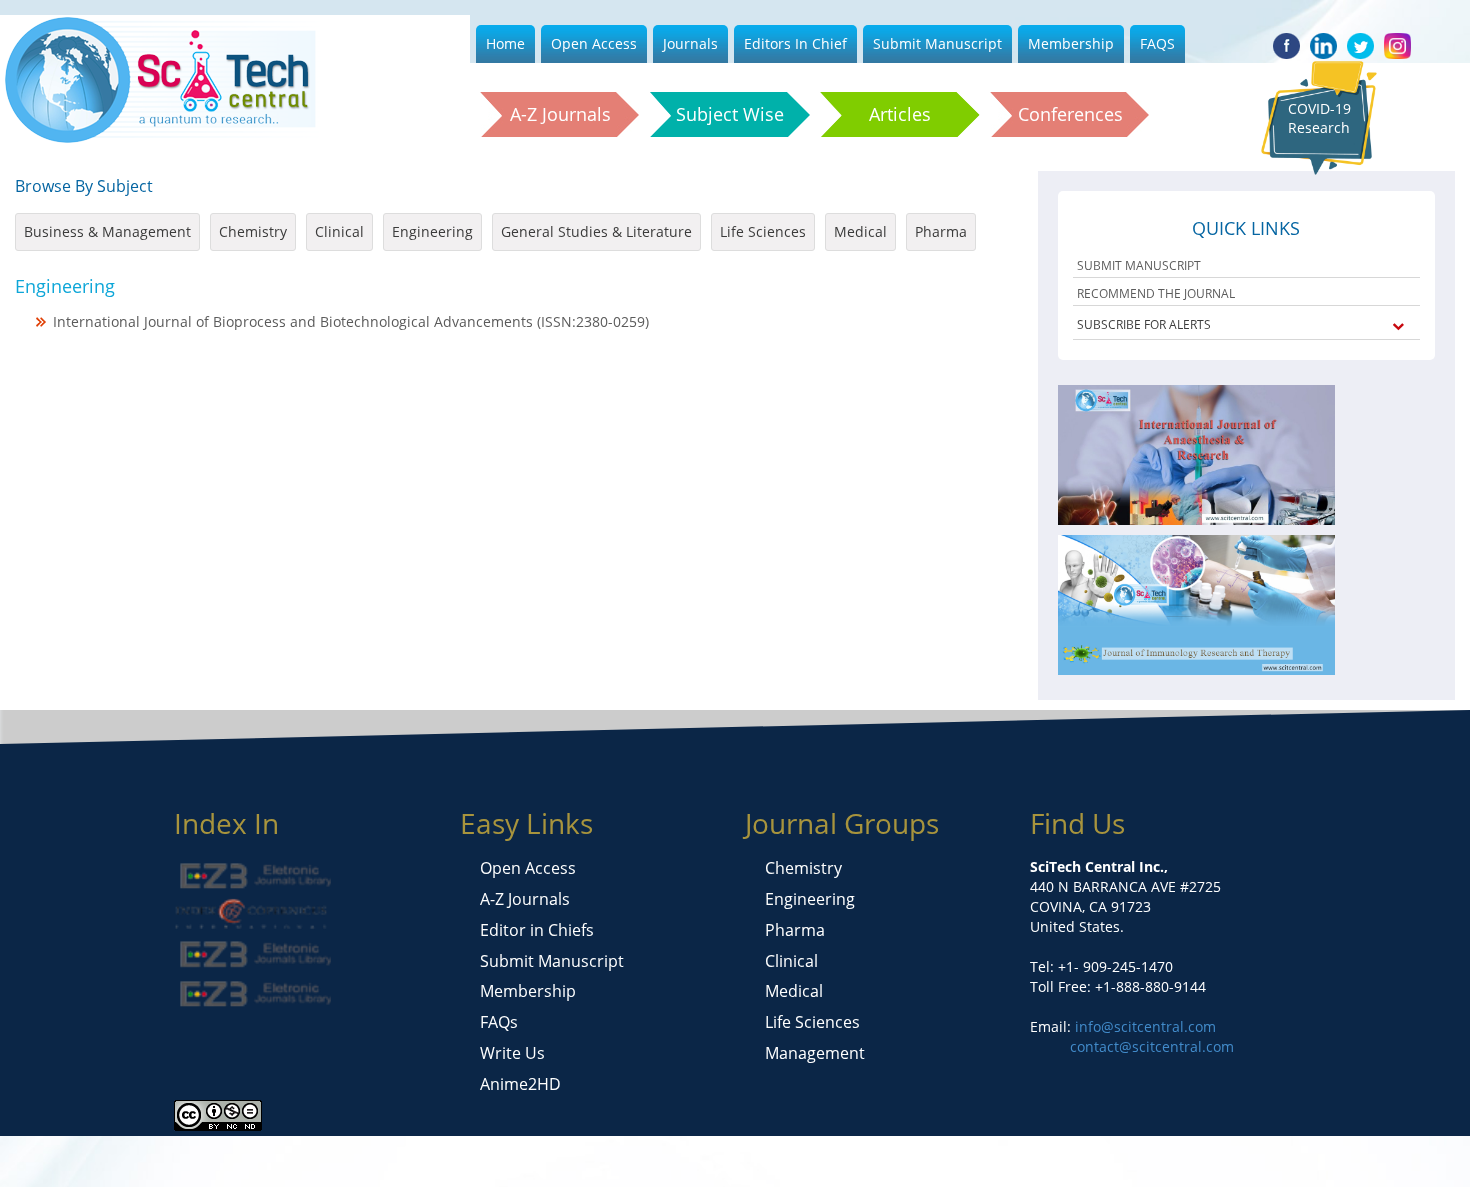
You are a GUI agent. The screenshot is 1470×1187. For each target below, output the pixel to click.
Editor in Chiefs (537, 930)
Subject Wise (730, 114)
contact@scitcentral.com (1152, 1046)
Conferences (1070, 114)
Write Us (512, 1053)
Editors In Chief (795, 43)
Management (815, 1053)
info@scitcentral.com (1143, 1026)
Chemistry (253, 231)
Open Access (594, 43)
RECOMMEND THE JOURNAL (1156, 293)
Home (505, 43)
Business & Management (107, 231)
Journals (690, 43)
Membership (1071, 43)
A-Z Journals (560, 114)
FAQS (1157, 43)
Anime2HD (520, 1084)
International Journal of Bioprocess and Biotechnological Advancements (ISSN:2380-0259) (351, 321)
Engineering (432, 231)
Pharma (941, 231)
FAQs (499, 1022)
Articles (900, 114)
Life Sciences (763, 231)
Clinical (339, 231)
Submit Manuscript (937, 43)
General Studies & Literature (596, 231)
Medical (860, 231)
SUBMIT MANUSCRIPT (1139, 265)
